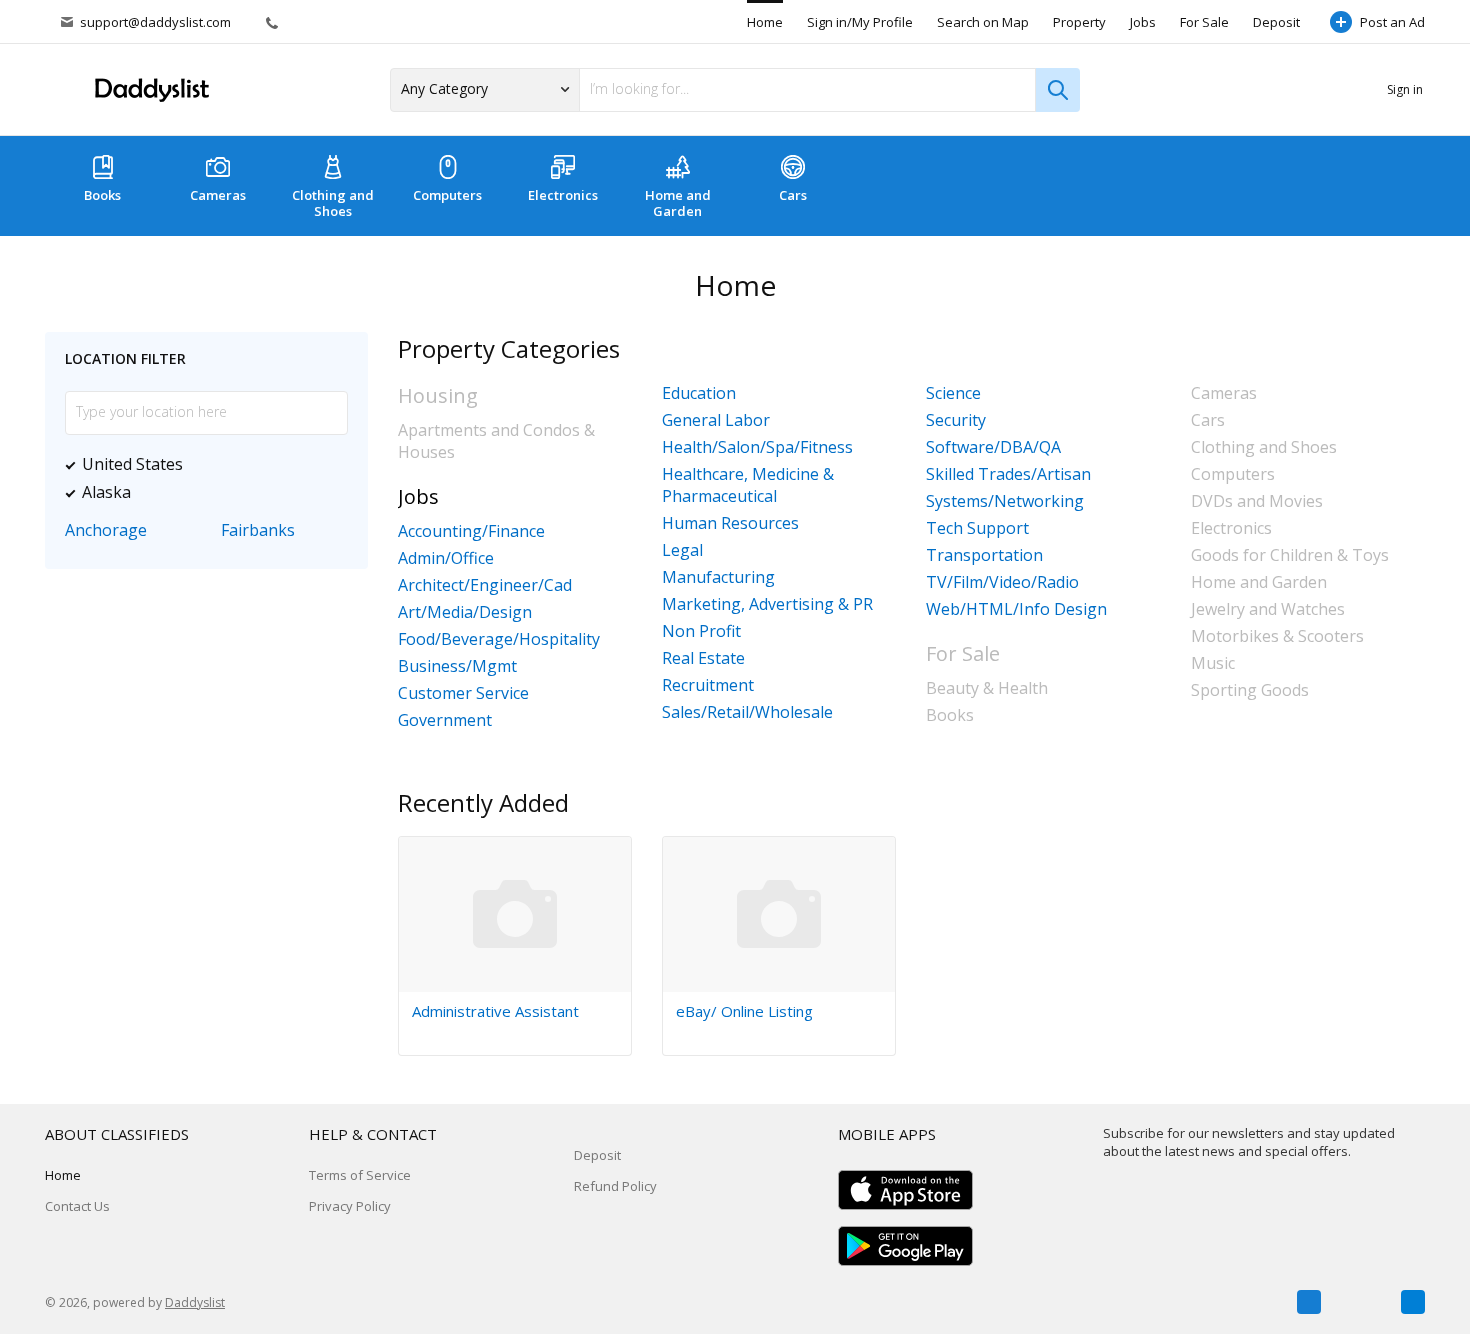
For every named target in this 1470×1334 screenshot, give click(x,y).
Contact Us (77, 1206)
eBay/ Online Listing (744, 1011)
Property (1079, 22)
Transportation (984, 555)
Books (102, 195)
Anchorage (106, 530)
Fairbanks (258, 530)
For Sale (1204, 22)
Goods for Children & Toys (1290, 555)
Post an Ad (1392, 22)
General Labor (716, 420)
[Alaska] (144, 492)
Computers (447, 195)
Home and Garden (678, 203)
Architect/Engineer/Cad (485, 585)
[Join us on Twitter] (1361, 1302)
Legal (682, 550)
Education (699, 393)
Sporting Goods (1250, 690)
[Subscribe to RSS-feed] (1413, 1302)
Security (956, 420)
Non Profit (701, 631)
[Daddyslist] (150, 90)
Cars (793, 195)
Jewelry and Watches (1268, 609)
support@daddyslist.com (155, 22)
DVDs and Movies (1257, 501)
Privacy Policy (350, 1206)
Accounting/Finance (471, 531)
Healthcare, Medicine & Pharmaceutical (748, 485)
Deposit (1276, 22)
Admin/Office (446, 558)
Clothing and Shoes (333, 203)
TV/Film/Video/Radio (1002, 582)
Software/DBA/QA (993, 447)
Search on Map (983, 22)
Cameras (218, 195)
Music (1213, 663)
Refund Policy (615, 1186)
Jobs (1143, 22)
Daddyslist (195, 1302)
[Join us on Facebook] (1309, 1302)
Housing (438, 395)
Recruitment (708, 685)
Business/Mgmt (457, 666)
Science (953, 393)
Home (765, 22)
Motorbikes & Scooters (1277, 636)
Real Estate (703, 658)
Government (445, 720)
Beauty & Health (987, 688)
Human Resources (730, 523)
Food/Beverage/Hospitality (499, 639)
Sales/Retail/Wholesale (747, 712)
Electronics (563, 195)
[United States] (196, 464)
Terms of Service (360, 1175)
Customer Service (463, 693)
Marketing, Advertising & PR (767, 604)
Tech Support (977, 528)
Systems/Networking (1005, 501)
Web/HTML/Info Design (1016, 609)
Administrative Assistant (495, 1011)
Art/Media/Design (465, 612)
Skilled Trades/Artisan (1008, 474)
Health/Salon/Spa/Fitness (757, 447)
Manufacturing (718, 577)
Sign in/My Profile (860, 22)
